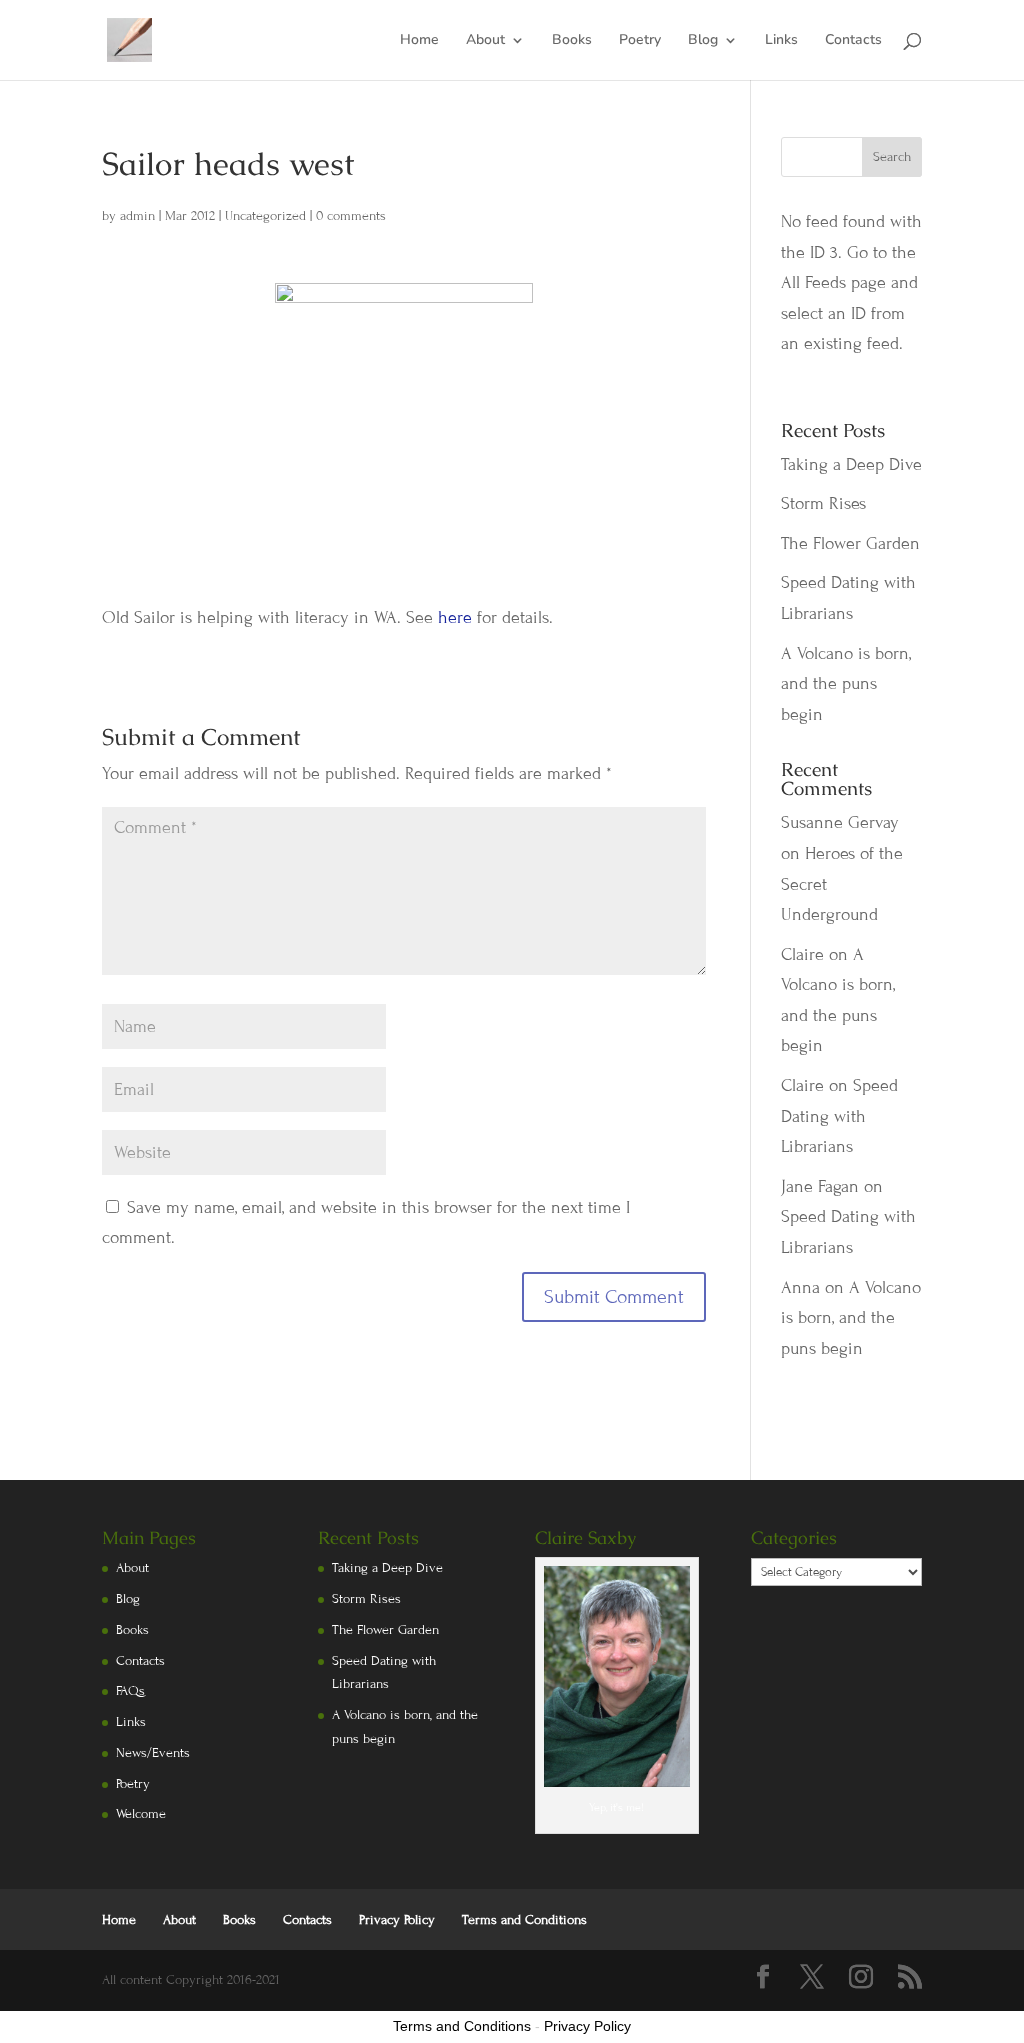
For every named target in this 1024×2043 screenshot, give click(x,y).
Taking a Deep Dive (851, 464)
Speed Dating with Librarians (839, 1116)
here (457, 617)
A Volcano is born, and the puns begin (846, 684)
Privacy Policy (397, 1920)
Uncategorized (265, 216)
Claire (802, 954)
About (485, 41)
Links (781, 41)
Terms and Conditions (524, 1920)
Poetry (640, 41)
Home (419, 41)
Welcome (141, 1814)
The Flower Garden (850, 543)
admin (137, 216)
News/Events (153, 1753)
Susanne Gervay (840, 822)
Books (572, 41)
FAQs (130, 1691)
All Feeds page (833, 282)
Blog (703, 41)
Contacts (853, 41)
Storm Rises (823, 503)
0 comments (351, 216)
